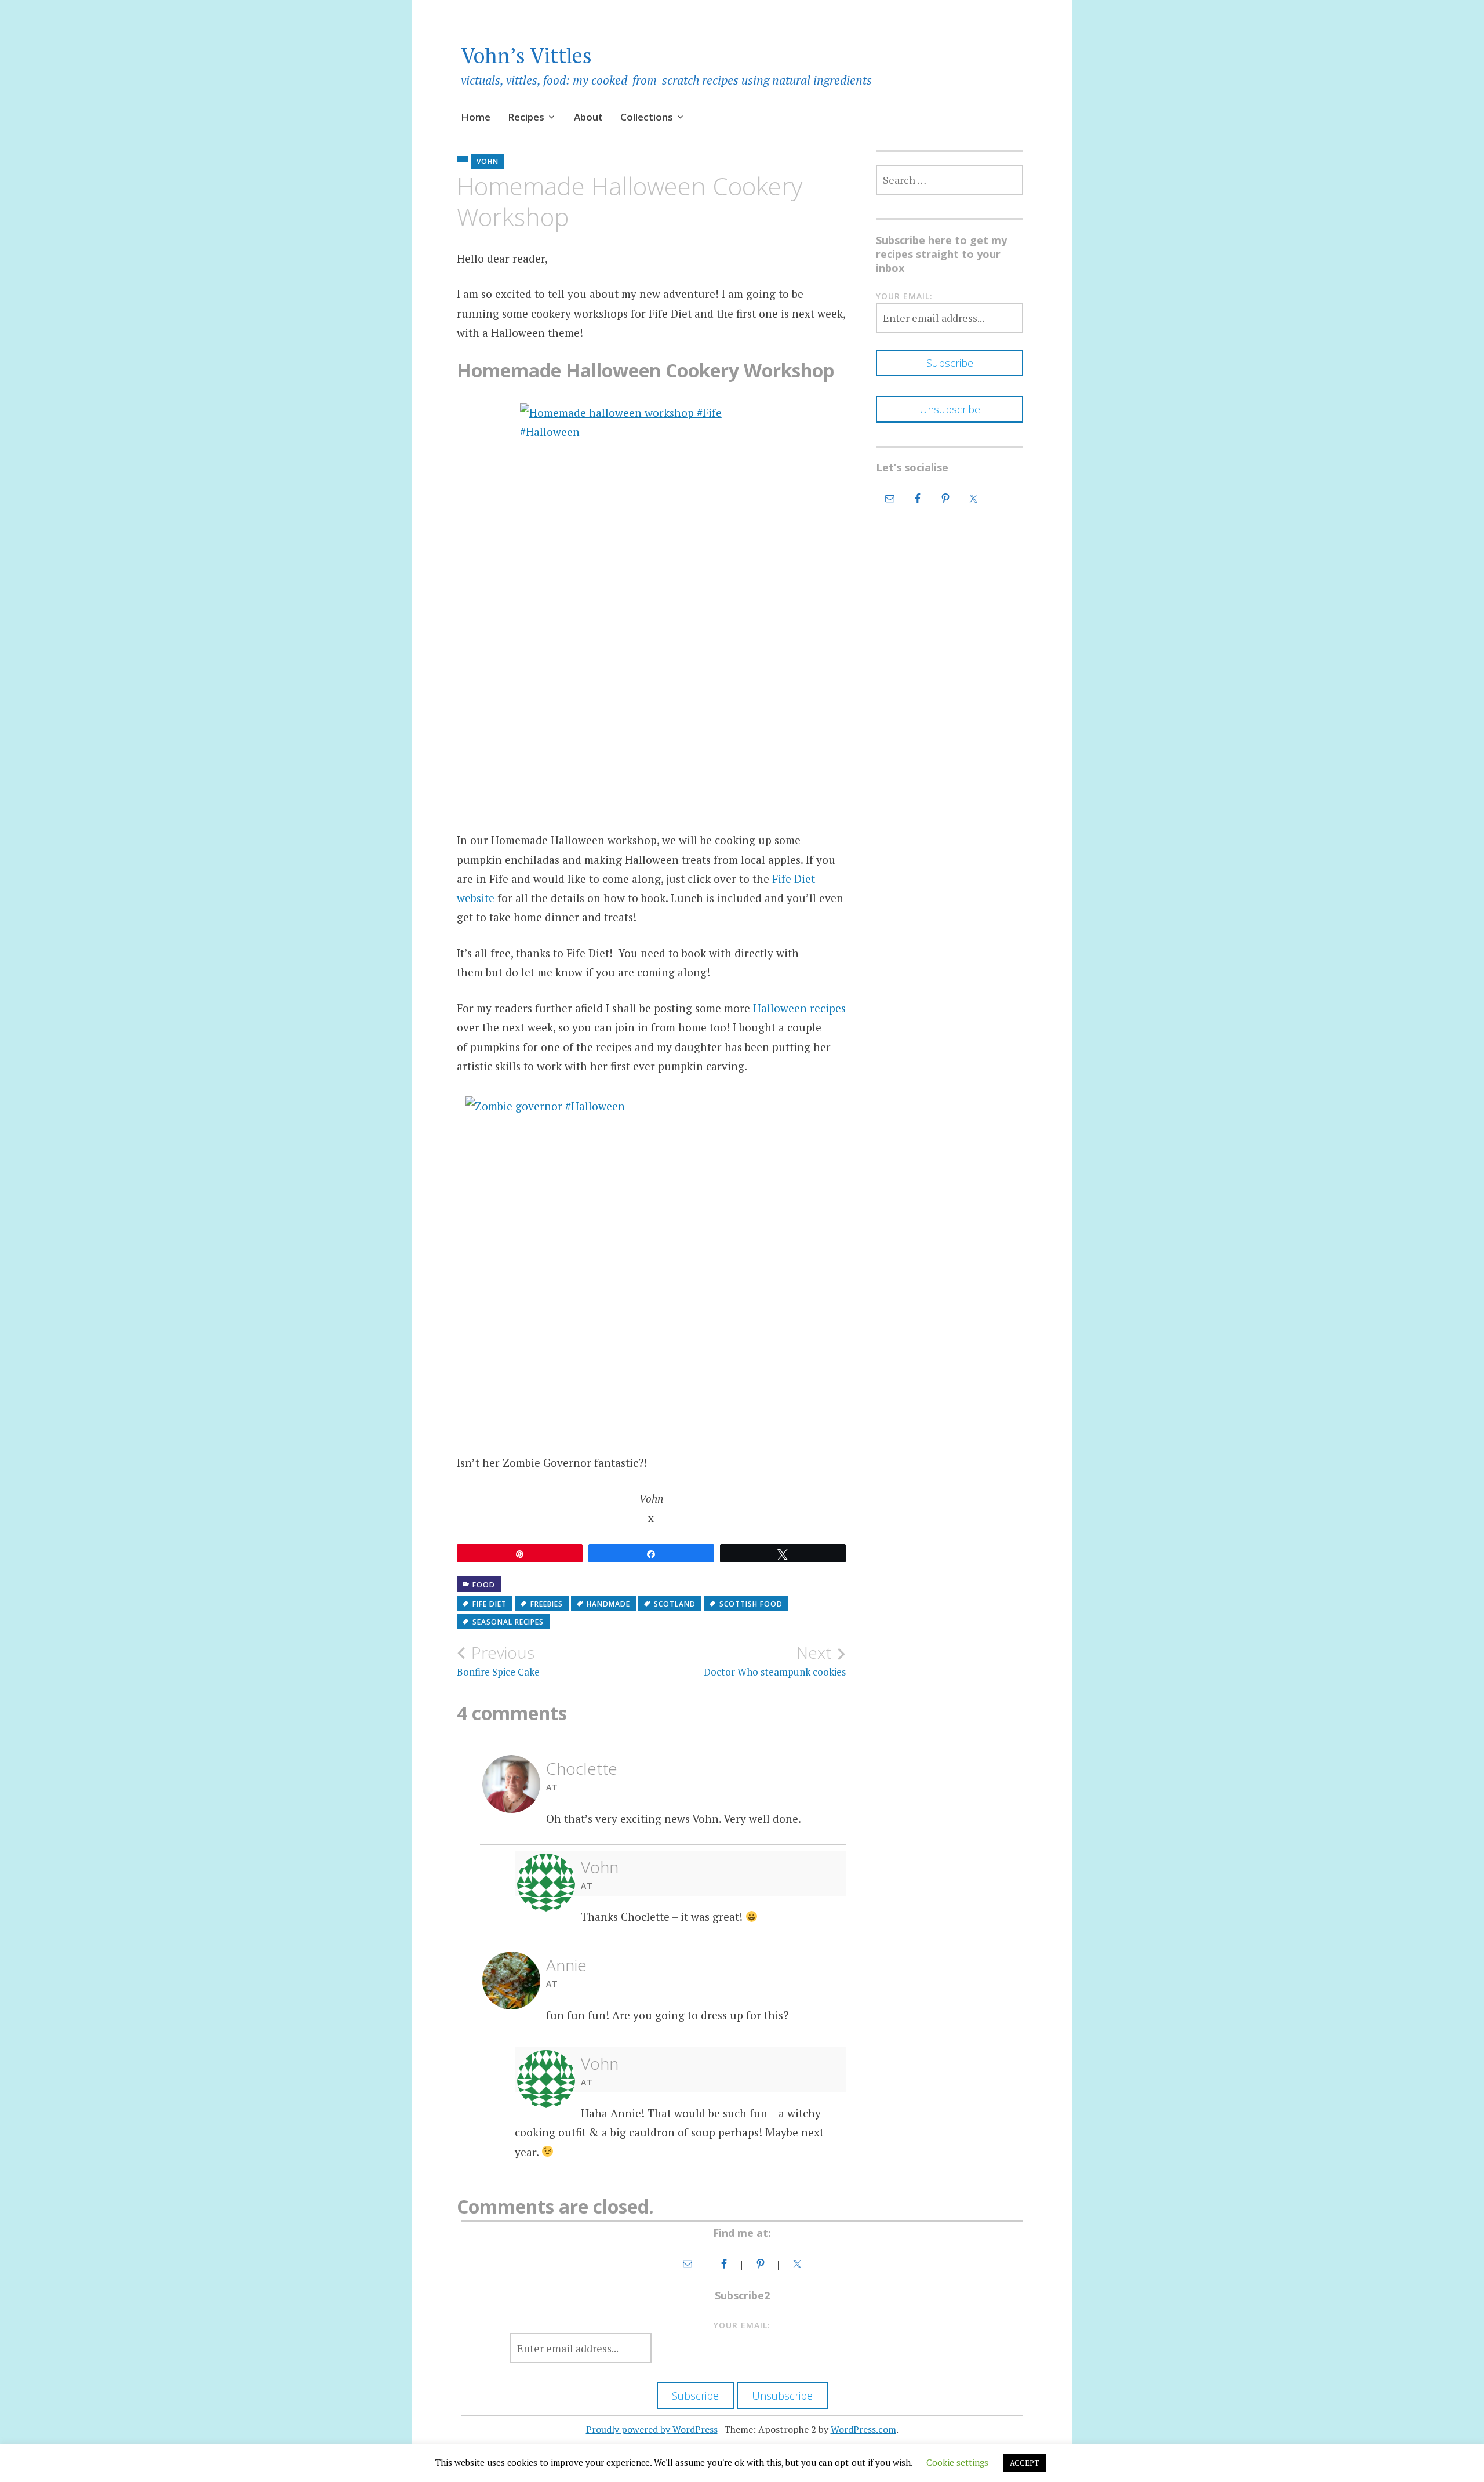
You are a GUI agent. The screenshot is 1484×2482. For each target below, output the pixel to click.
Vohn (488, 161)
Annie (566, 1965)
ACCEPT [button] (1025, 2463)
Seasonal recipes (508, 1622)
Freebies (547, 1604)
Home (476, 117)
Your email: (904, 296)
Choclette (582, 1768)
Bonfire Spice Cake (498, 1660)
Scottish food (751, 1604)
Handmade (608, 1604)
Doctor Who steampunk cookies (775, 1660)
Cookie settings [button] (957, 2462)
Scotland (675, 1604)
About (588, 117)
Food (484, 1585)
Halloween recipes (799, 1008)
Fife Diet (490, 1604)
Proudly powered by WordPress (652, 2429)
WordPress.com (863, 2429)
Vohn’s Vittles (526, 55)
